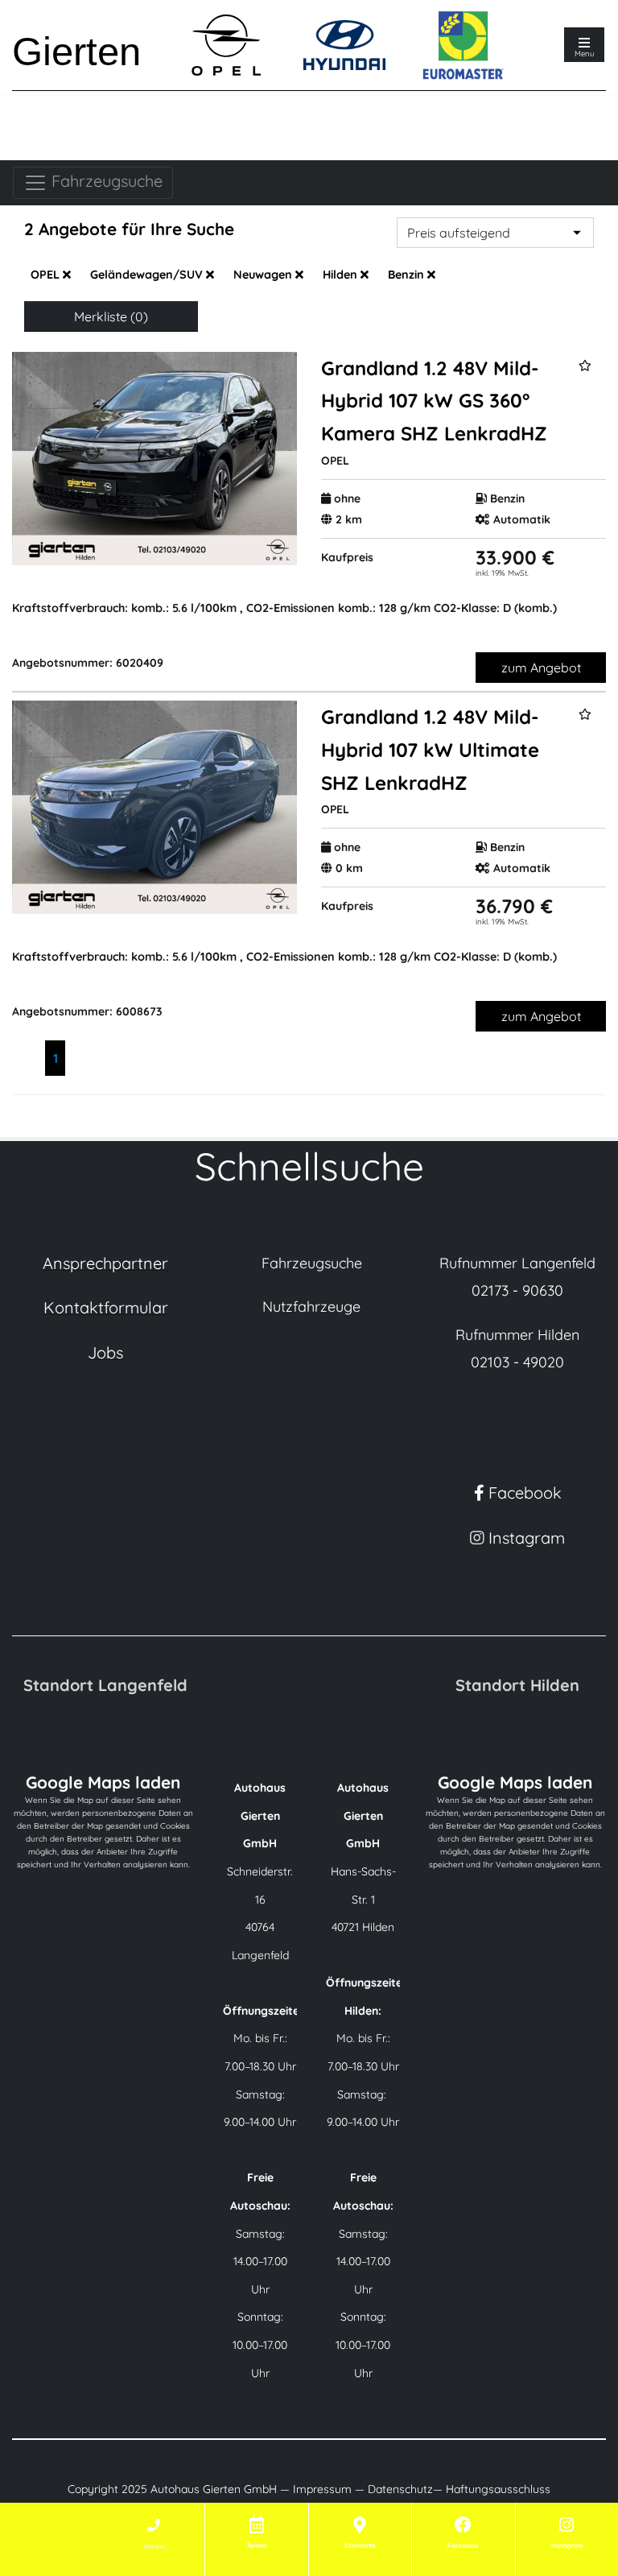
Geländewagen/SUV (148, 275)
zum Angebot (541, 668)
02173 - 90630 (517, 1290)
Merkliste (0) (111, 316)
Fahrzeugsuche (105, 181)
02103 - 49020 (517, 1362)
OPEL (47, 275)
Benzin (408, 275)
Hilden (342, 275)
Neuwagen (264, 275)
